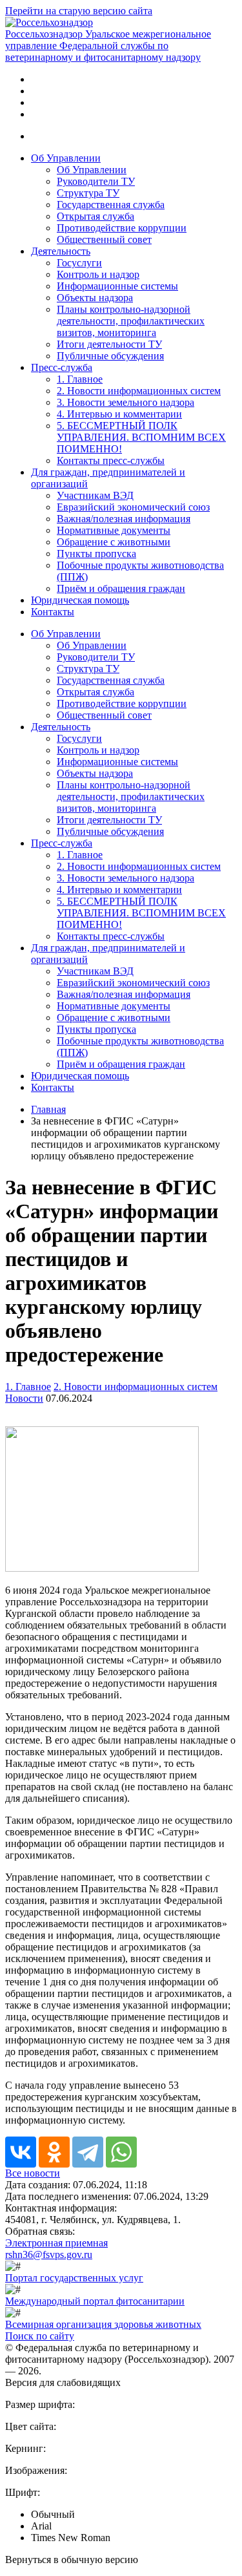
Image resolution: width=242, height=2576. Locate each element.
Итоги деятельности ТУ (109, 344)
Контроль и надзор (98, 274)
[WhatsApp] (121, 2152)
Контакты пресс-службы (111, 460)
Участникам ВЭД (95, 495)
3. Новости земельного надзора (126, 402)
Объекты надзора (95, 298)
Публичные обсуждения (110, 356)
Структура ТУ (88, 193)
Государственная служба (111, 205)
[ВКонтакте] (21, 2152)
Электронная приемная (56, 2243)
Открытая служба (96, 216)
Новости (24, 1398)
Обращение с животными (114, 542)
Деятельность (61, 251)
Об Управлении (66, 158)
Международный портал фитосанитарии (95, 2301)
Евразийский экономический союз (133, 507)
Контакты (53, 612)
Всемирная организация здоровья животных (103, 2324)
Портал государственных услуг (74, 2278)
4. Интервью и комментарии (119, 414)
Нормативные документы (114, 530)
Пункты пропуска (96, 554)
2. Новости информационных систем (139, 391)
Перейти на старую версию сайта (79, 11)
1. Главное (80, 379)
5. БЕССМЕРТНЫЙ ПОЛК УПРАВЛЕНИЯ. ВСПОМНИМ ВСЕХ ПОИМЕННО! (141, 437)
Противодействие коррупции (122, 228)
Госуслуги (79, 263)
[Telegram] (88, 2152)
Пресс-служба (62, 367)
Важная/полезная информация (124, 519)
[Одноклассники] (54, 2152)
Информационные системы (117, 286)
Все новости (33, 2173)
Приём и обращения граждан (121, 588)
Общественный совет (104, 239)
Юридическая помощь (80, 600)
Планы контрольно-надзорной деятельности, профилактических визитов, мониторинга (131, 321)
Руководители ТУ (96, 181)
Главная (48, 1109)
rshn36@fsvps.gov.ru (49, 2254)
